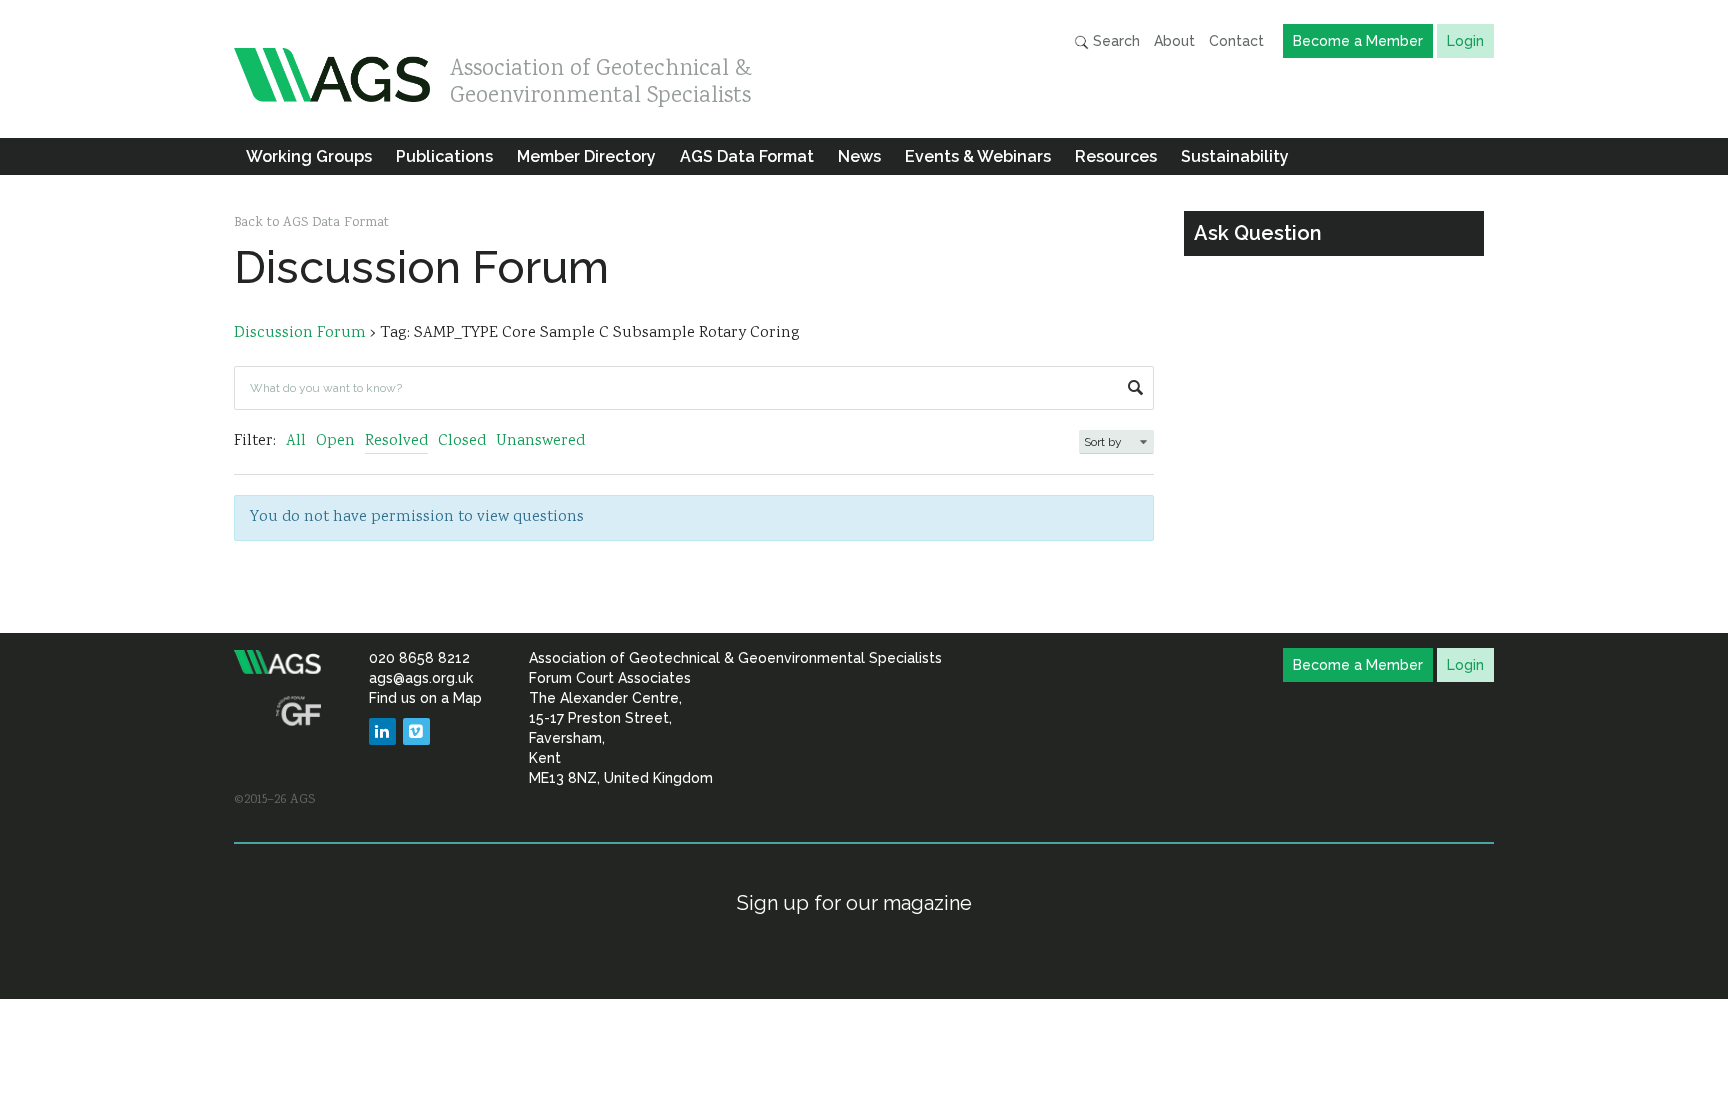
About (1174, 41)
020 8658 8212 (419, 658)
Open (335, 441)
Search (1114, 41)
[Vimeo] (416, 731)
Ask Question (1258, 233)
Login (1465, 41)
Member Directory (586, 156)
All (296, 441)
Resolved (396, 441)
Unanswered (540, 441)
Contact (1236, 41)
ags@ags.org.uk (421, 678)
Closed (462, 441)
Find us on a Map (425, 698)
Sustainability (1235, 156)
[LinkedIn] (382, 731)
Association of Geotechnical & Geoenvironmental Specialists (601, 77)
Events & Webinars (978, 156)
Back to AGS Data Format (311, 223)
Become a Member (1358, 41)
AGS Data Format (747, 156)
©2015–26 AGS (274, 800)
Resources (1116, 156)
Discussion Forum (300, 333)
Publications (444, 156)
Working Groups (309, 156)
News (859, 156)
